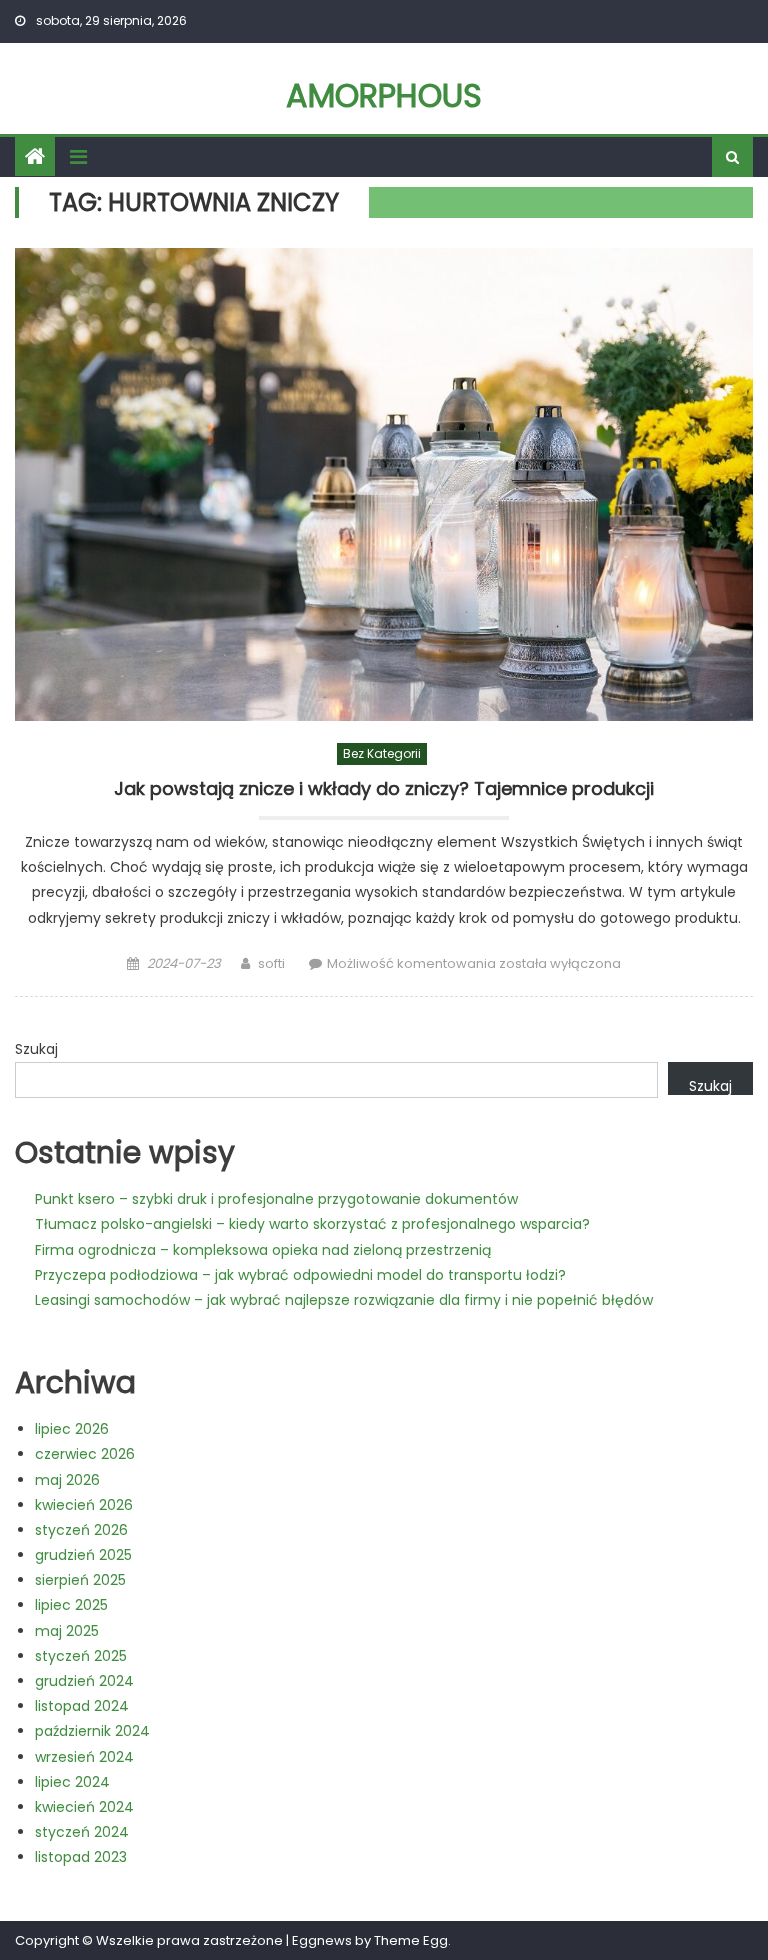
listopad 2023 (81, 1857)
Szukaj (36, 1049)
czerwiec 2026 (85, 1454)
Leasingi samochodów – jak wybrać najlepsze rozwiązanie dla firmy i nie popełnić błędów (344, 1300)
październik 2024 (92, 1731)
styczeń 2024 (82, 1832)
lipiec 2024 (72, 1782)
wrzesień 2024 (84, 1757)
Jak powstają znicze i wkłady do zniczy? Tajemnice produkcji (384, 789)
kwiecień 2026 (84, 1505)
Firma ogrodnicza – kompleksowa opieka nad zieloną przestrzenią (263, 1250)
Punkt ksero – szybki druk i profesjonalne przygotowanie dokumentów (276, 1199)
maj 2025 (67, 1631)
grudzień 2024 (84, 1681)
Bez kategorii (382, 753)
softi (271, 963)
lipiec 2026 (72, 1429)
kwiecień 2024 (84, 1807)
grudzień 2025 (83, 1555)
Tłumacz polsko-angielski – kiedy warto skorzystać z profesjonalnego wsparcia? (312, 1224)
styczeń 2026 (81, 1530)
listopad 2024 (82, 1706)
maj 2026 (67, 1480)
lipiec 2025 (71, 1605)
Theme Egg (411, 1940)
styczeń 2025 (81, 1656)
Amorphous (384, 95)
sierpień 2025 (80, 1580)
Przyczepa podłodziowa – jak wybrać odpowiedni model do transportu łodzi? (300, 1275)
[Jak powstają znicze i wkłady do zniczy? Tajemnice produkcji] (383, 484)
